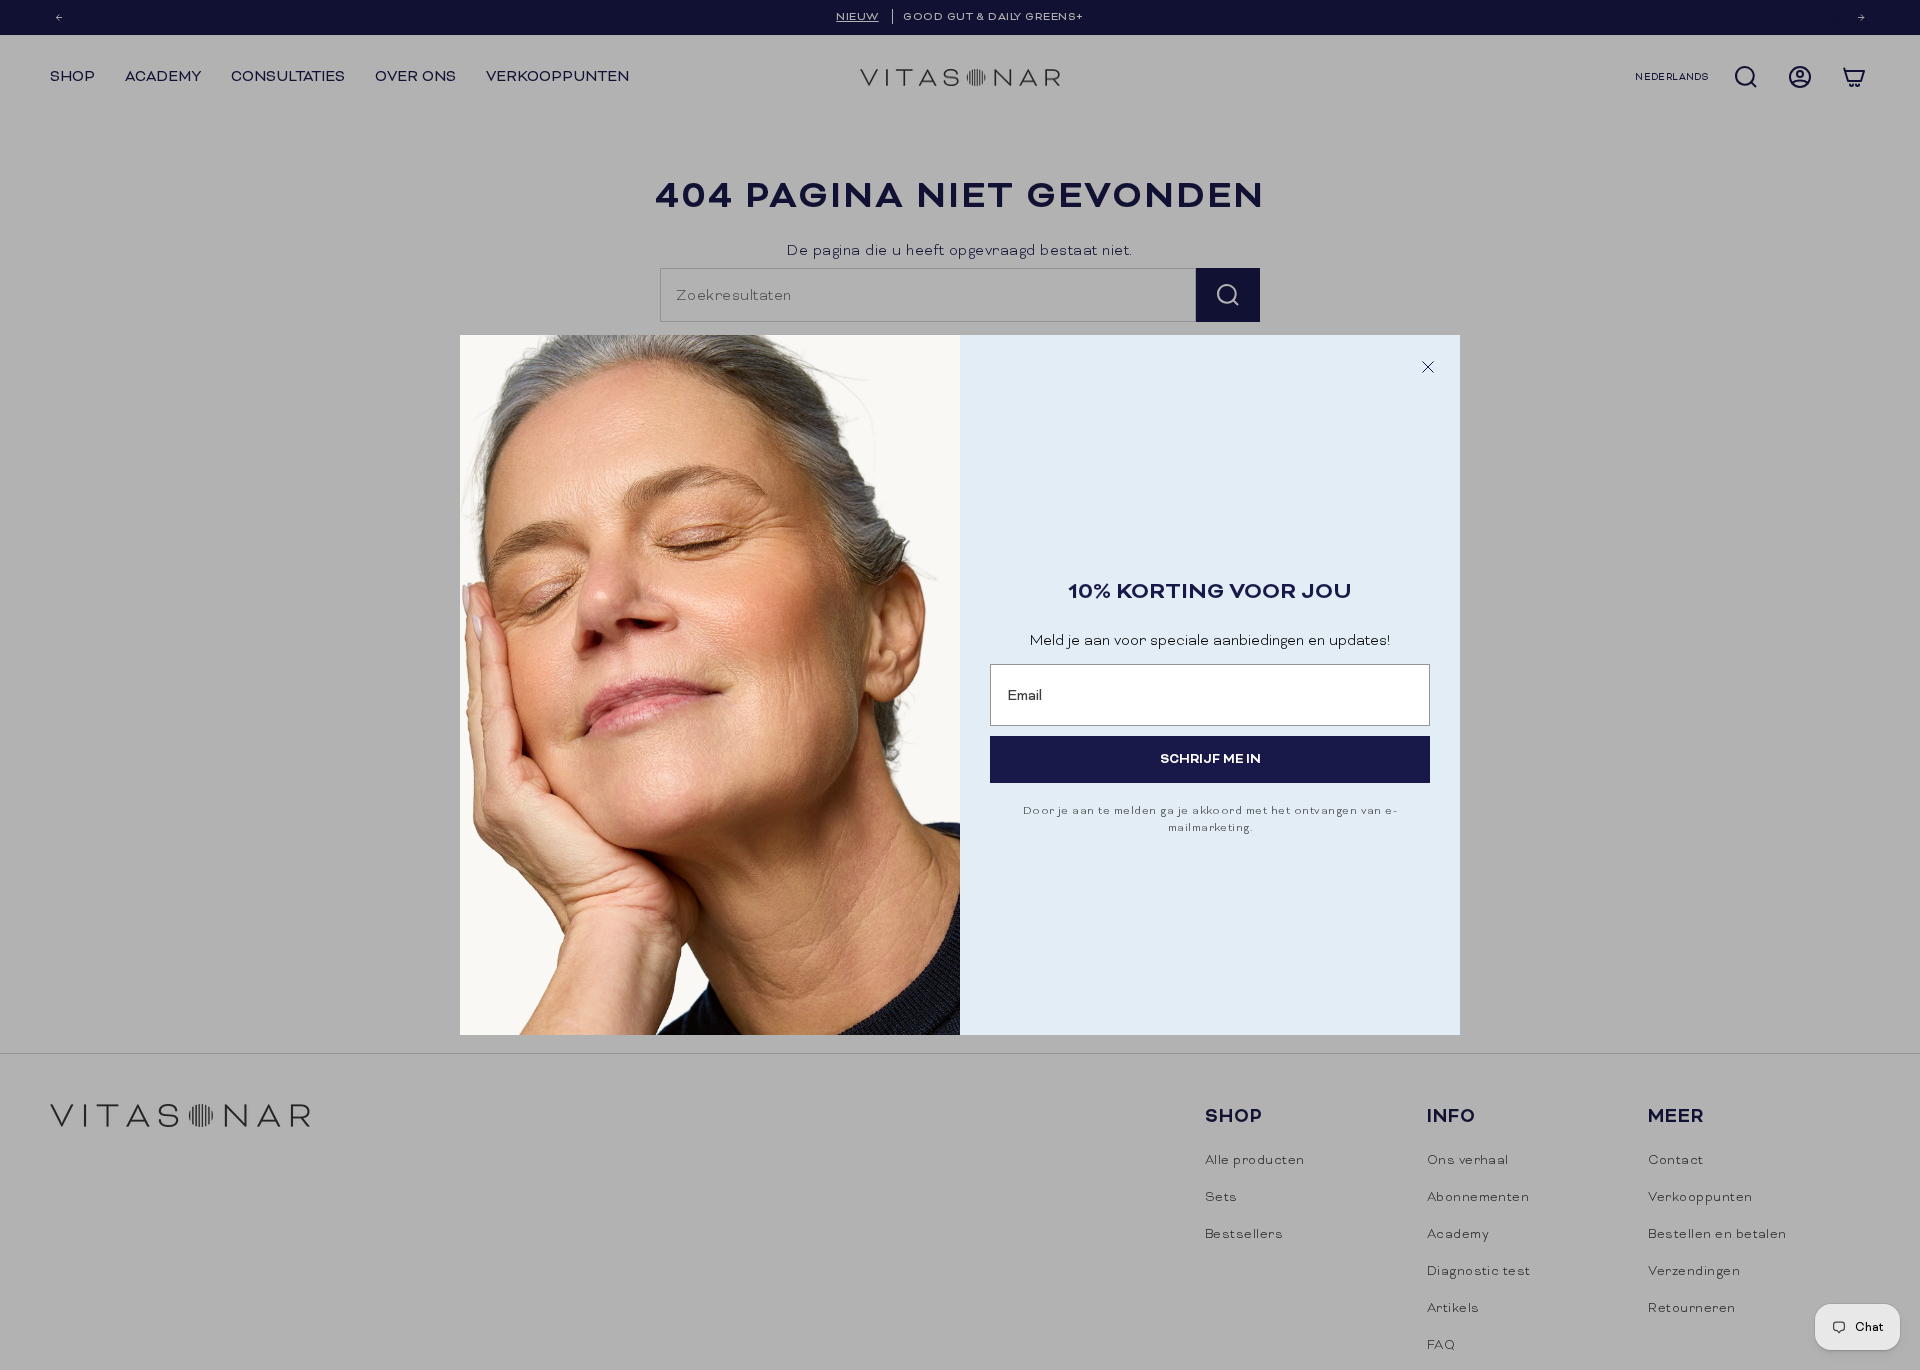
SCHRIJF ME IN (1210, 758)
